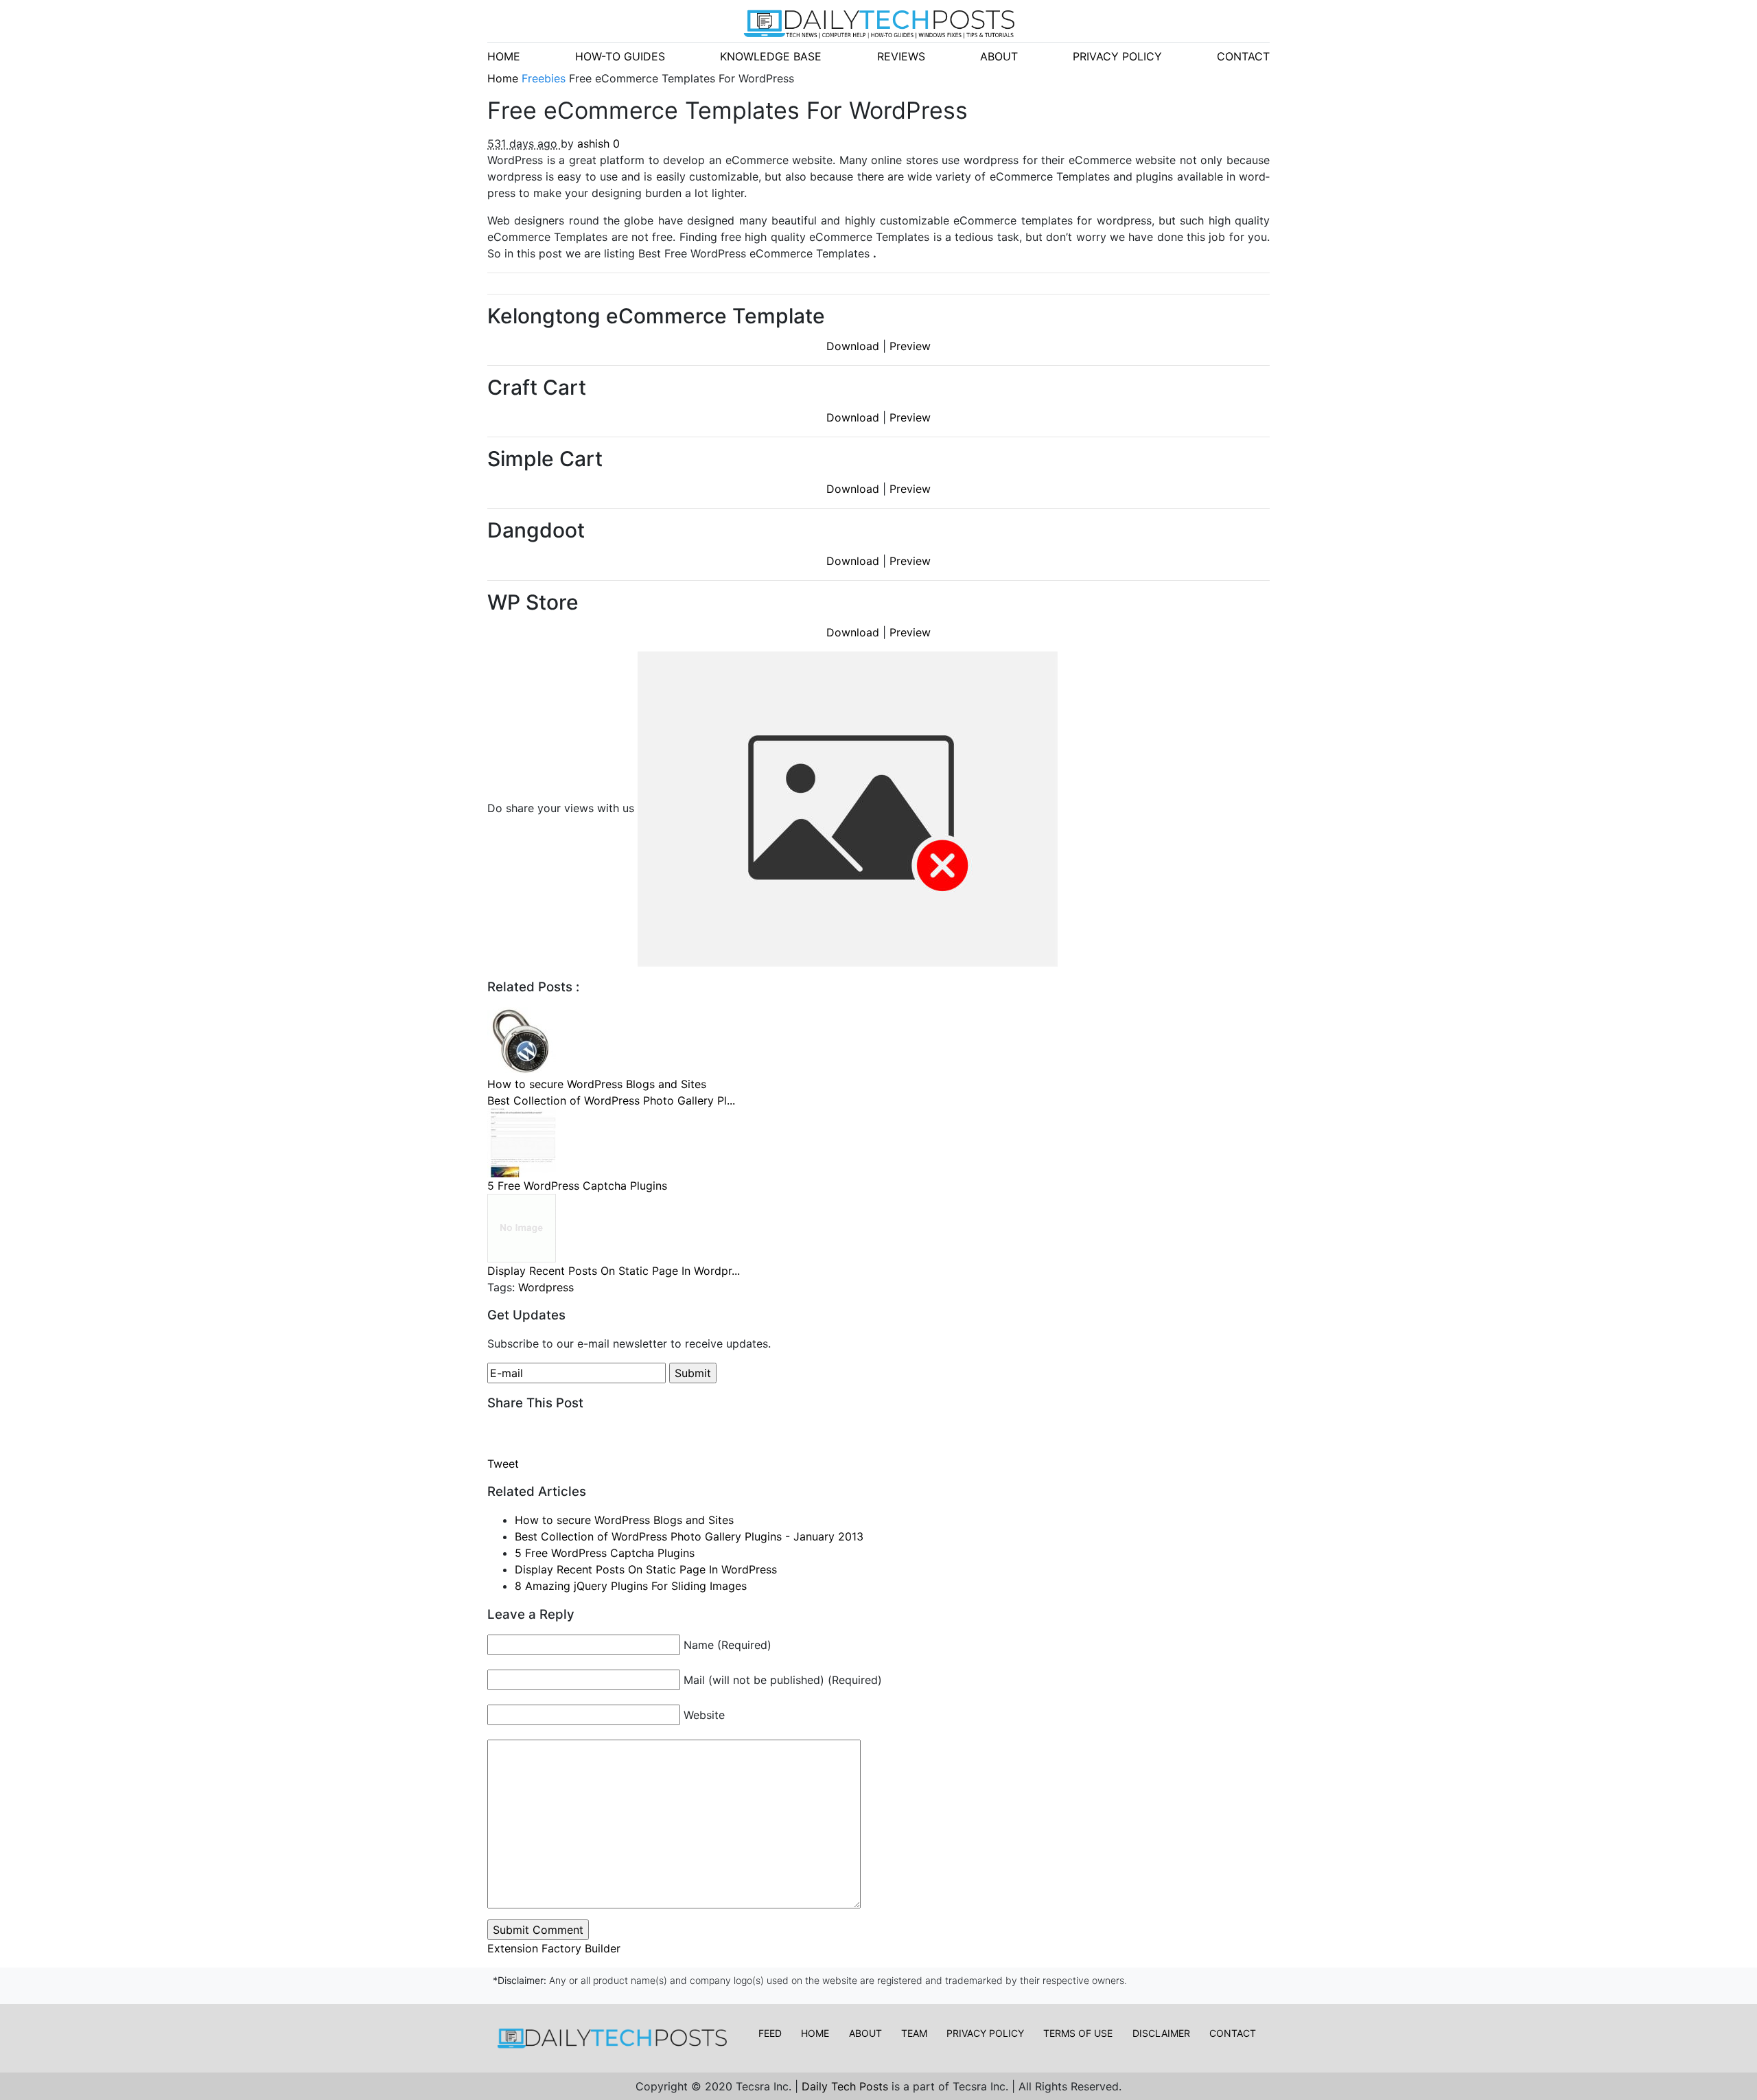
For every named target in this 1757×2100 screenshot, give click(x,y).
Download (854, 346)
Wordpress (546, 1287)
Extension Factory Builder (554, 1948)
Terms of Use (1078, 2033)
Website (704, 1715)
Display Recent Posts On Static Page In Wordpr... (614, 1271)
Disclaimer (1161, 2033)
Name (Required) (728, 1645)
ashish (595, 143)
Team (914, 2033)
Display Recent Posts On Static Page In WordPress (646, 1569)
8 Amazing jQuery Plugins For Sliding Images (631, 1586)
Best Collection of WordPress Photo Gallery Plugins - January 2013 (689, 1536)
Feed (770, 2033)
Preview (910, 346)
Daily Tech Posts (847, 2086)
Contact (1233, 2033)
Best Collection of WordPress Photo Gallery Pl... (611, 1100)
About (865, 2033)
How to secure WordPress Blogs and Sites (597, 1084)
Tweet (505, 1464)
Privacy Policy (985, 2033)
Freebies (545, 78)
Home (504, 78)
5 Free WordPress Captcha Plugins (577, 1186)
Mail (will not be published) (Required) (783, 1680)
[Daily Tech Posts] (878, 24)
